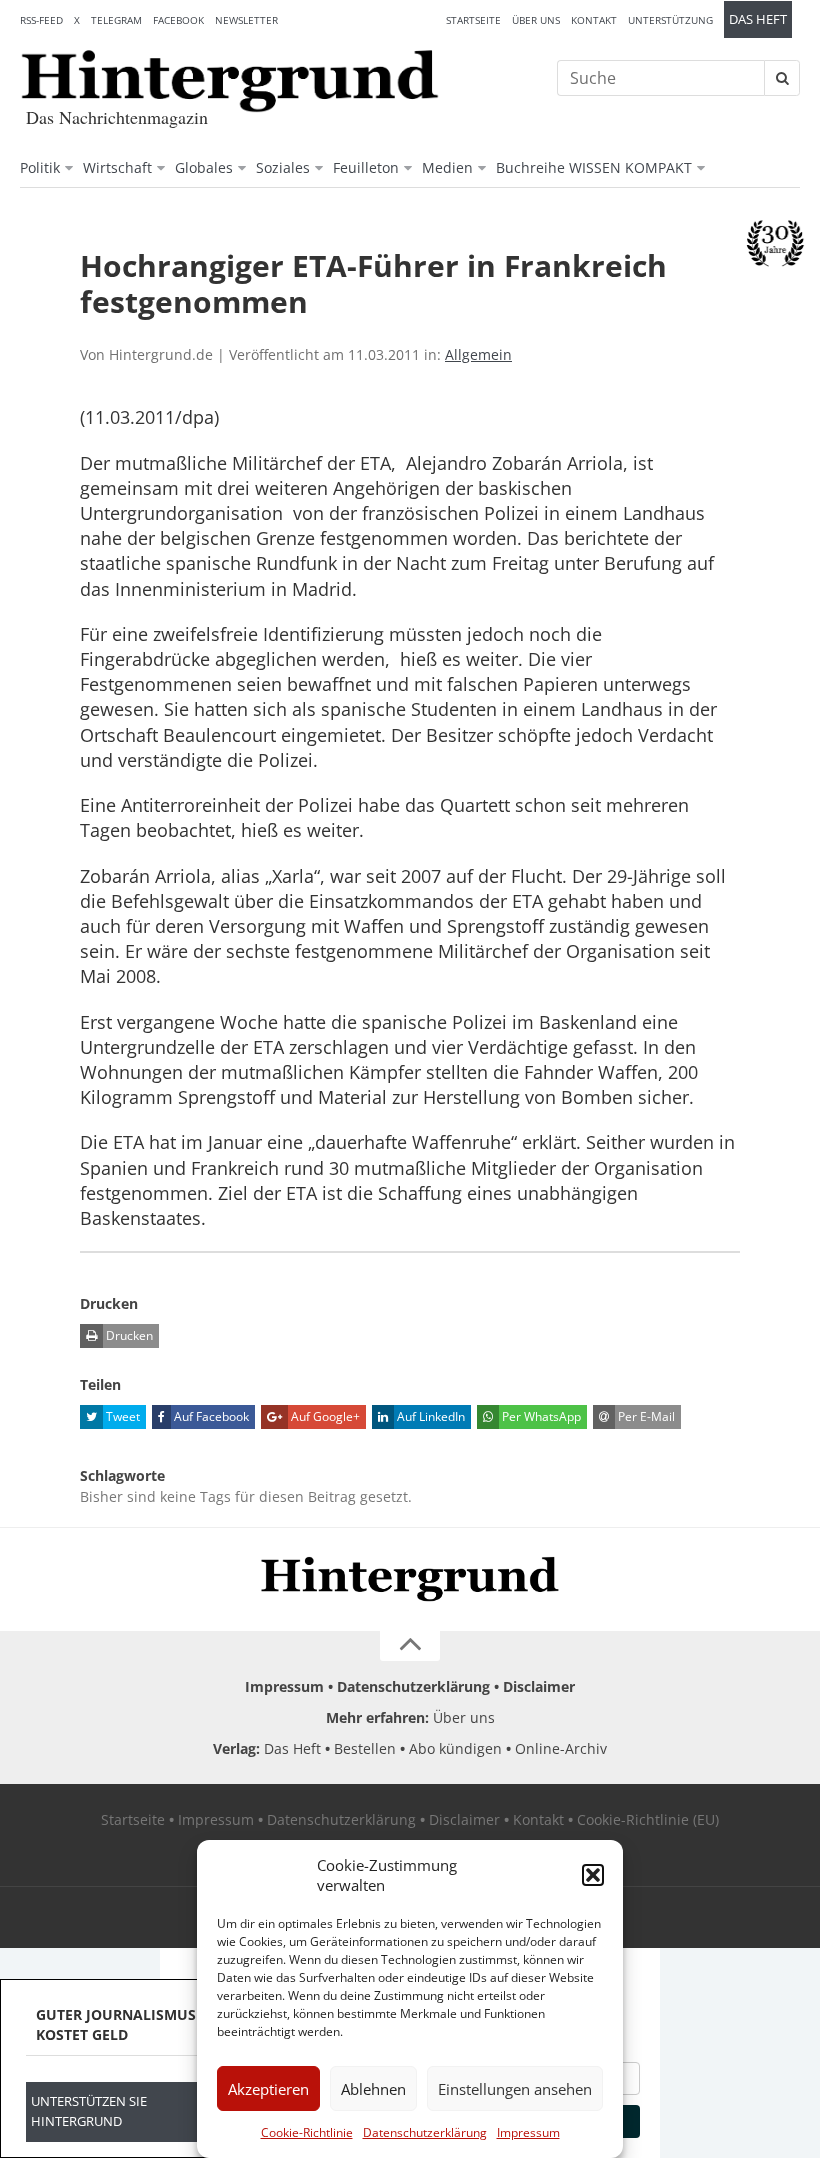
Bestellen (365, 1748)
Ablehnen (373, 2089)
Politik (40, 167)
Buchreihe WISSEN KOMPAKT (594, 167)
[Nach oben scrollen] (410, 1646)
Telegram (116, 20)
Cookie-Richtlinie (307, 2132)
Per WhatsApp (540, 1416)
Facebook (178, 20)
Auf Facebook (210, 1416)
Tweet (121, 1416)
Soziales (283, 167)
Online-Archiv (561, 1748)
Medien (447, 167)
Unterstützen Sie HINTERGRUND (89, 2111)
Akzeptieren (268, 2089)
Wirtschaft (117, 167)
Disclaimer (539, 1686)
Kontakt (594, 20)
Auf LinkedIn (429, 1416)
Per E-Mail (645, 1416)
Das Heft (758, 19)
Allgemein (478, 354)
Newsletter (246, 20)
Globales (204, 167)
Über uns (536, 20)
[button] (593, 1875)
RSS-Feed (41, 20)
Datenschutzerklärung (425, 2132)
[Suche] (782, 78)
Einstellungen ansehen (515, 2089)
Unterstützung (670, 20)
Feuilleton (366, 167)
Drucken (128, 1335)
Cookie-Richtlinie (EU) (648, 1819)
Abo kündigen (455, 1748)
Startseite (473, 20)
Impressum (528, 2132)
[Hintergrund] (230, 81)
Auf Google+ (324, 1416)
